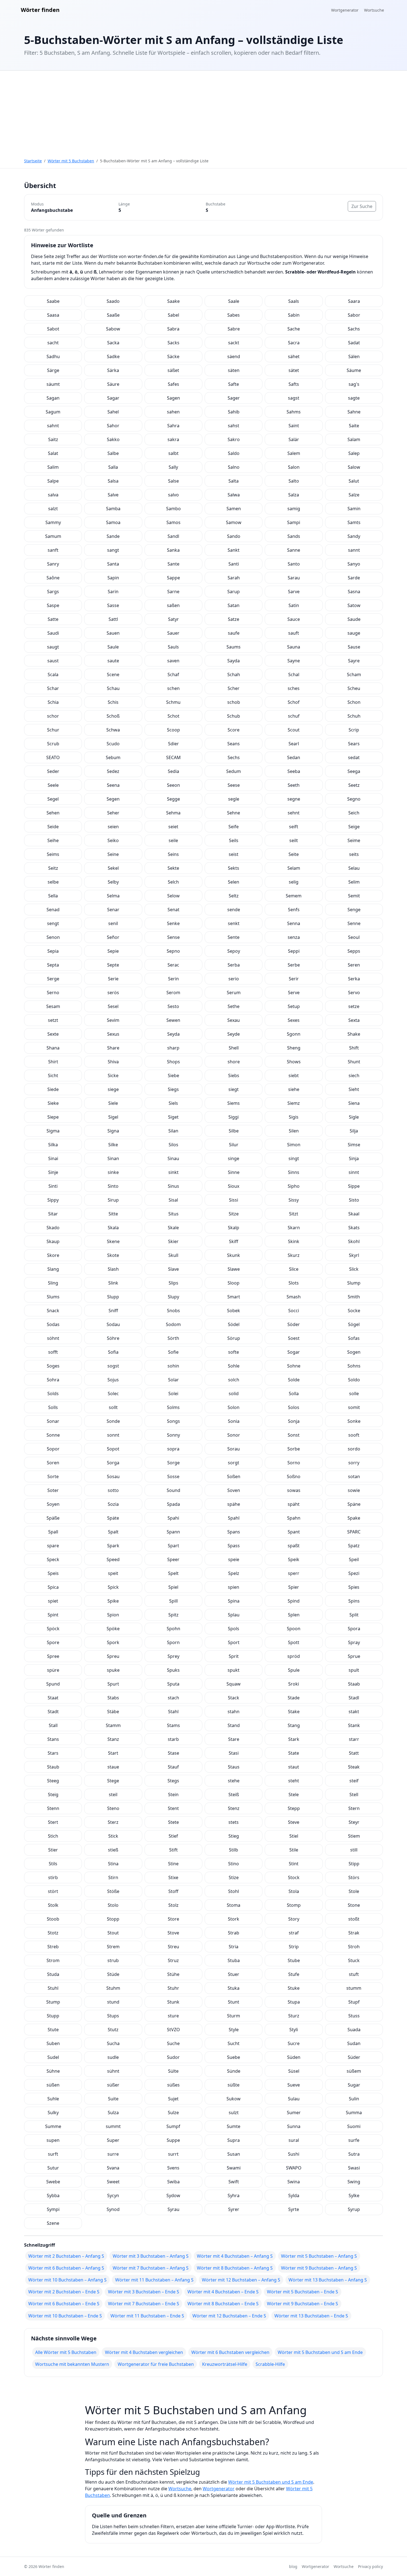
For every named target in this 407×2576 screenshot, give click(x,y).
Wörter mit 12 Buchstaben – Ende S (229, 2316)
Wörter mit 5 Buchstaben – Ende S (302, 2292)
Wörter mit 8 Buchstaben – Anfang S (235, 2268)
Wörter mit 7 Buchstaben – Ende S (144, 2304)
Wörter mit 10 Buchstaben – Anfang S (67, 2280)
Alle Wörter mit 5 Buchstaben (66, 2352)
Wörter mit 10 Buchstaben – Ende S (65, 2316)
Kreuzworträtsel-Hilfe (225, 2364)
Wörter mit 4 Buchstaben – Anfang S (235, 2256)
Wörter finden (40, 10)
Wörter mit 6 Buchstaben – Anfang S (66, 2268)
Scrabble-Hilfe (270, 2364)
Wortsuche (374, 10)
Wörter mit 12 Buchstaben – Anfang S (241, 2280)
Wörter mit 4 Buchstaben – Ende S (223, 2292)
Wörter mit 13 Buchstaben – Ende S (311, 2316)
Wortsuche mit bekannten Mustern (72, 2364)
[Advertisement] (203, 112)
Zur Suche (362, 206)
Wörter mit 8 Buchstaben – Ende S (223, 2304)
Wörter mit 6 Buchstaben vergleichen (230, 2352)
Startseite (33, 161)
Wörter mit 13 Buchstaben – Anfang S (328, 2280)
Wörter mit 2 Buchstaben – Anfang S (66, 2256)
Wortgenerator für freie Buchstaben (156, 2364)
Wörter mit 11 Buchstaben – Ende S (147, 2316)
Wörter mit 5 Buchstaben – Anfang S (319, 2256)
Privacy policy (370, 2566)
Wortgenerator (345, 10)
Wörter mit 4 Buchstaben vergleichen (144, 2352)
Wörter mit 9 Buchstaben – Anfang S (319, 2268)
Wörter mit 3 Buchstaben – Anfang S (151, 2256)
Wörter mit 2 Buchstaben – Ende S (64, 2292)
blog (293, 2566)
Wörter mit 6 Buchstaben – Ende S (64, 2304)
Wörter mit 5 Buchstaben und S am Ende (320, 2352)
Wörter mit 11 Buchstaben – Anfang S (154, 2280)
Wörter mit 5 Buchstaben (71, 161)
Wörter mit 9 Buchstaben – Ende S (302, 2304)
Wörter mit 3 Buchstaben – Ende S (144, 2292)
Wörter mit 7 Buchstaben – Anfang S (151, 2268)
